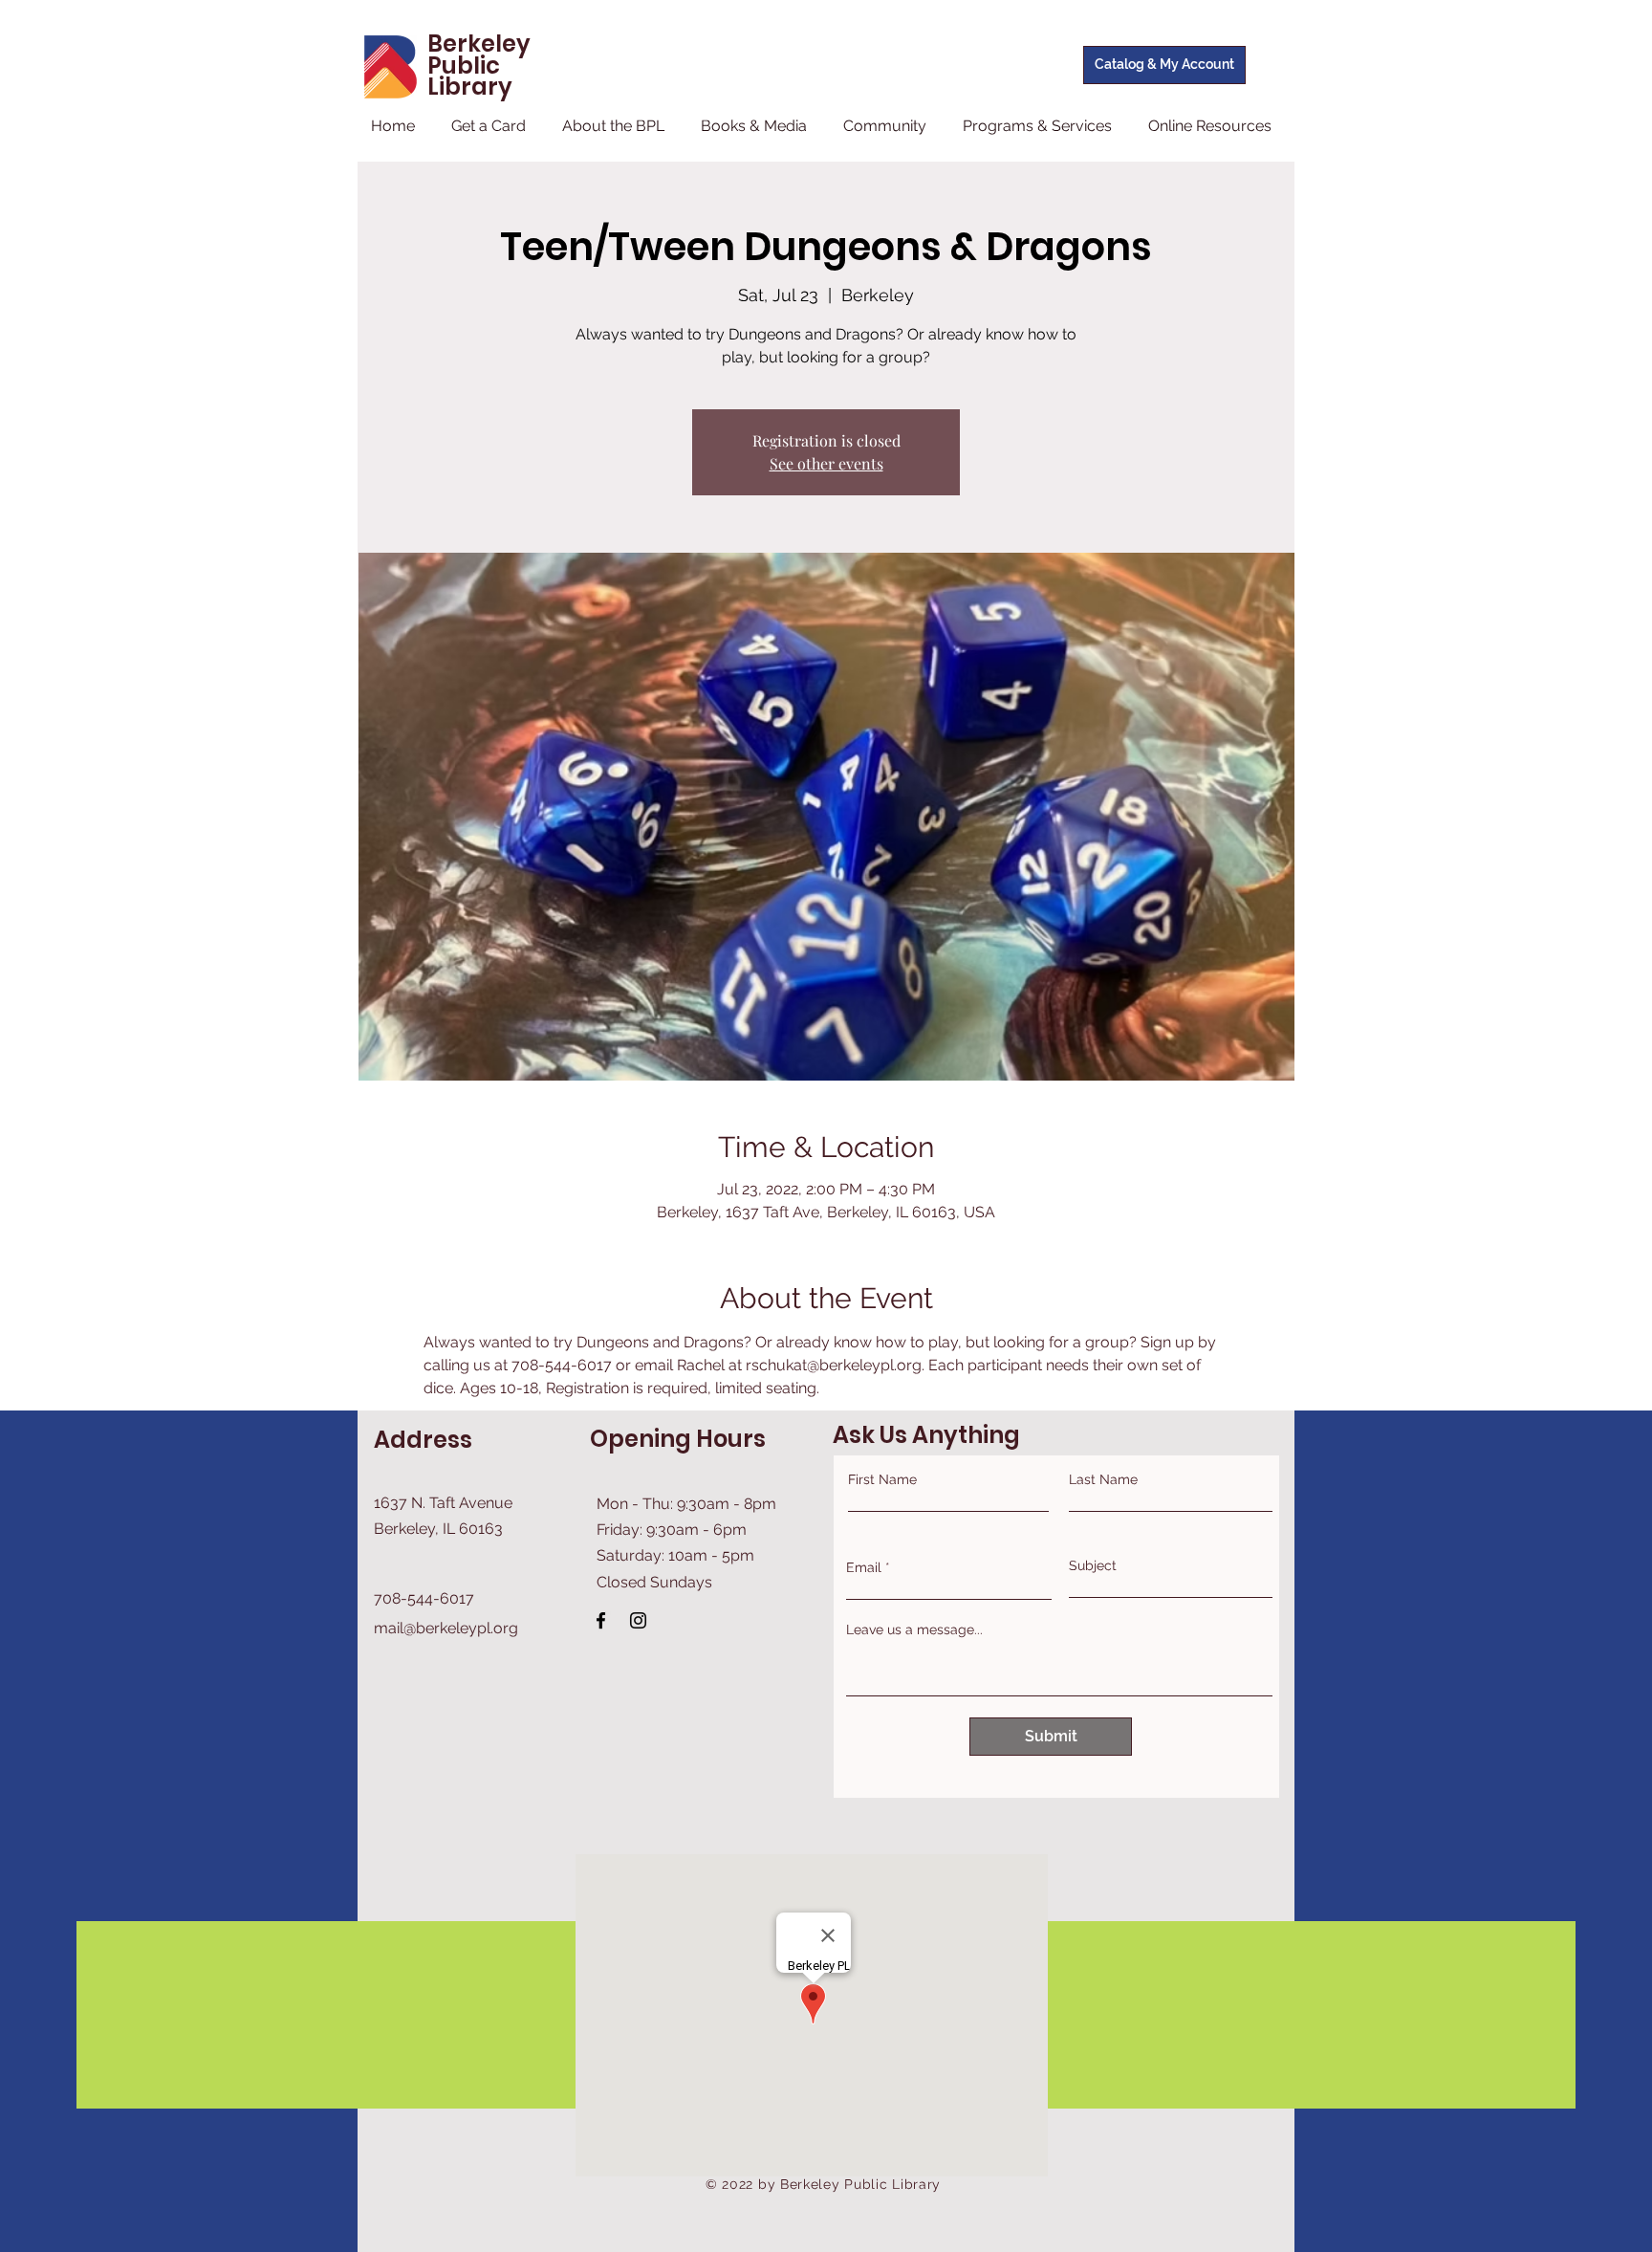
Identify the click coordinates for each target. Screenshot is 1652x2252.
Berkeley (479, 44)
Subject (1093, 1565)
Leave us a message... (914, 1629)
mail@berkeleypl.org (446, 1628)
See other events (826, 463)
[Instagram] (638, 1620)
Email (864, 1567)
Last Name (1103, 1479)
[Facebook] (601, 1620)
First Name (882, 1479)
